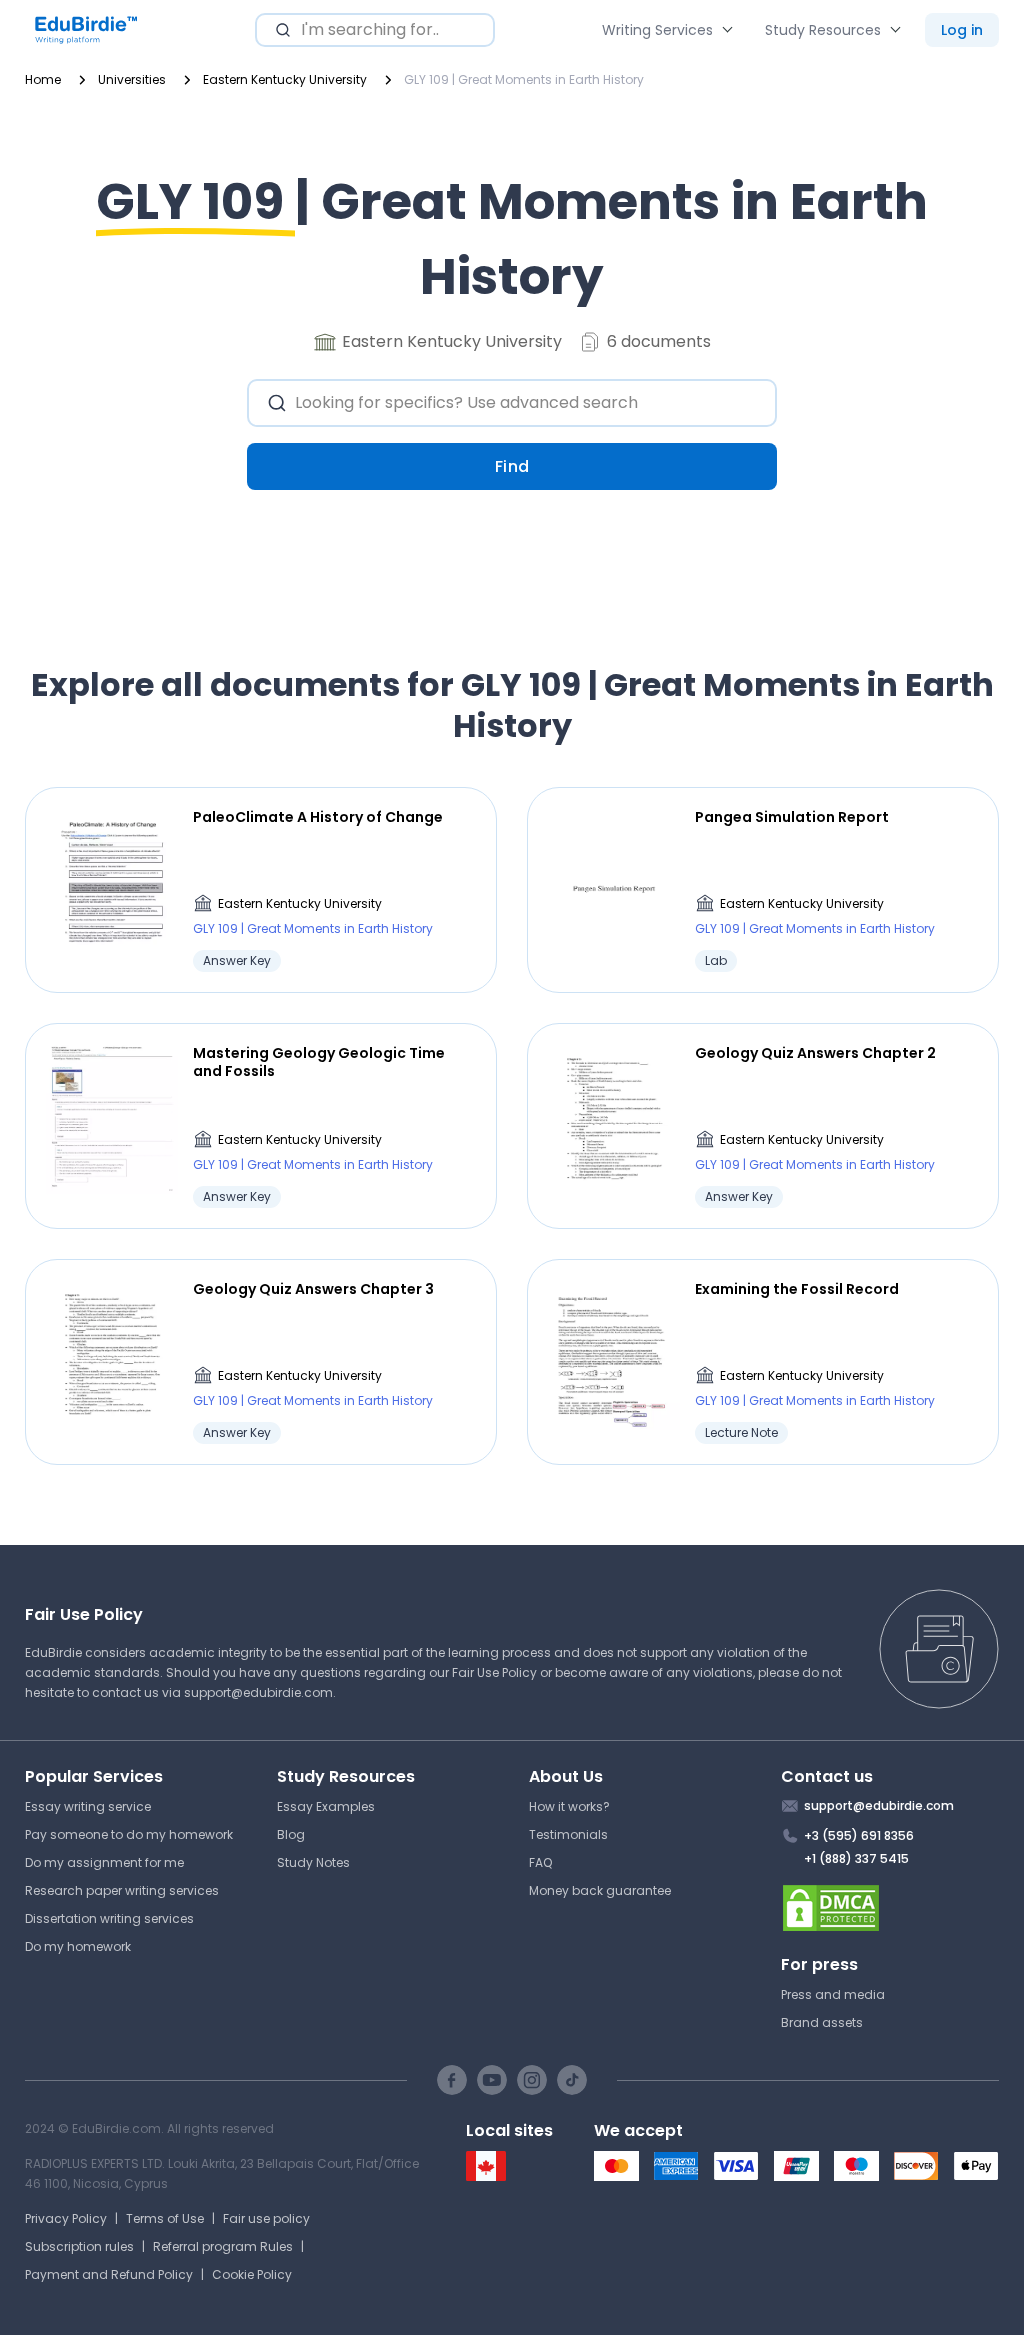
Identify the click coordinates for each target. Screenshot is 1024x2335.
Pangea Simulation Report (792, 817)
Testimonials (568, 1834)
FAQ (540, 1862)
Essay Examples (326, 1806)
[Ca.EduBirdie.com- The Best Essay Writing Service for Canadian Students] (486, 2176)
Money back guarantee (600, 1890)
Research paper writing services (122, 1890)
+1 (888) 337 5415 (856, 1858)
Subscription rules (79, 2246)
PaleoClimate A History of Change (318, 817)
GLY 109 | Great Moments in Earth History (313, 928)
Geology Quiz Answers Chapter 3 (313, 1289)
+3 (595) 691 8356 (859, 1835)
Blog (291, 1834)
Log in (962, 30)
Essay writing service (88, 1806)
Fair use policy (266, 2218)
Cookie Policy (252, 2274)
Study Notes (313, 1862)
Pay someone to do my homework (129, 1834)
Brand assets (822, 2022)
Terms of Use (165, 2218)
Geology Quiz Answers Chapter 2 (815, 1053)
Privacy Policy (66, 2218)
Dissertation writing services (109, 1918)
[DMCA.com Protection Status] (890, 1908)
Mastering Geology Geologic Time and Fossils (319, 1062)
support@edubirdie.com (258, 1692)
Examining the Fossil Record (797, 1289)
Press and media (833, 1994)
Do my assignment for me (104, 1862)
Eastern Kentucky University (300, 903)
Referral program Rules (223, 2246)
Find (512, 466)
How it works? (569, 1806)
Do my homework (78, 1946)
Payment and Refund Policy (109, 2274)
